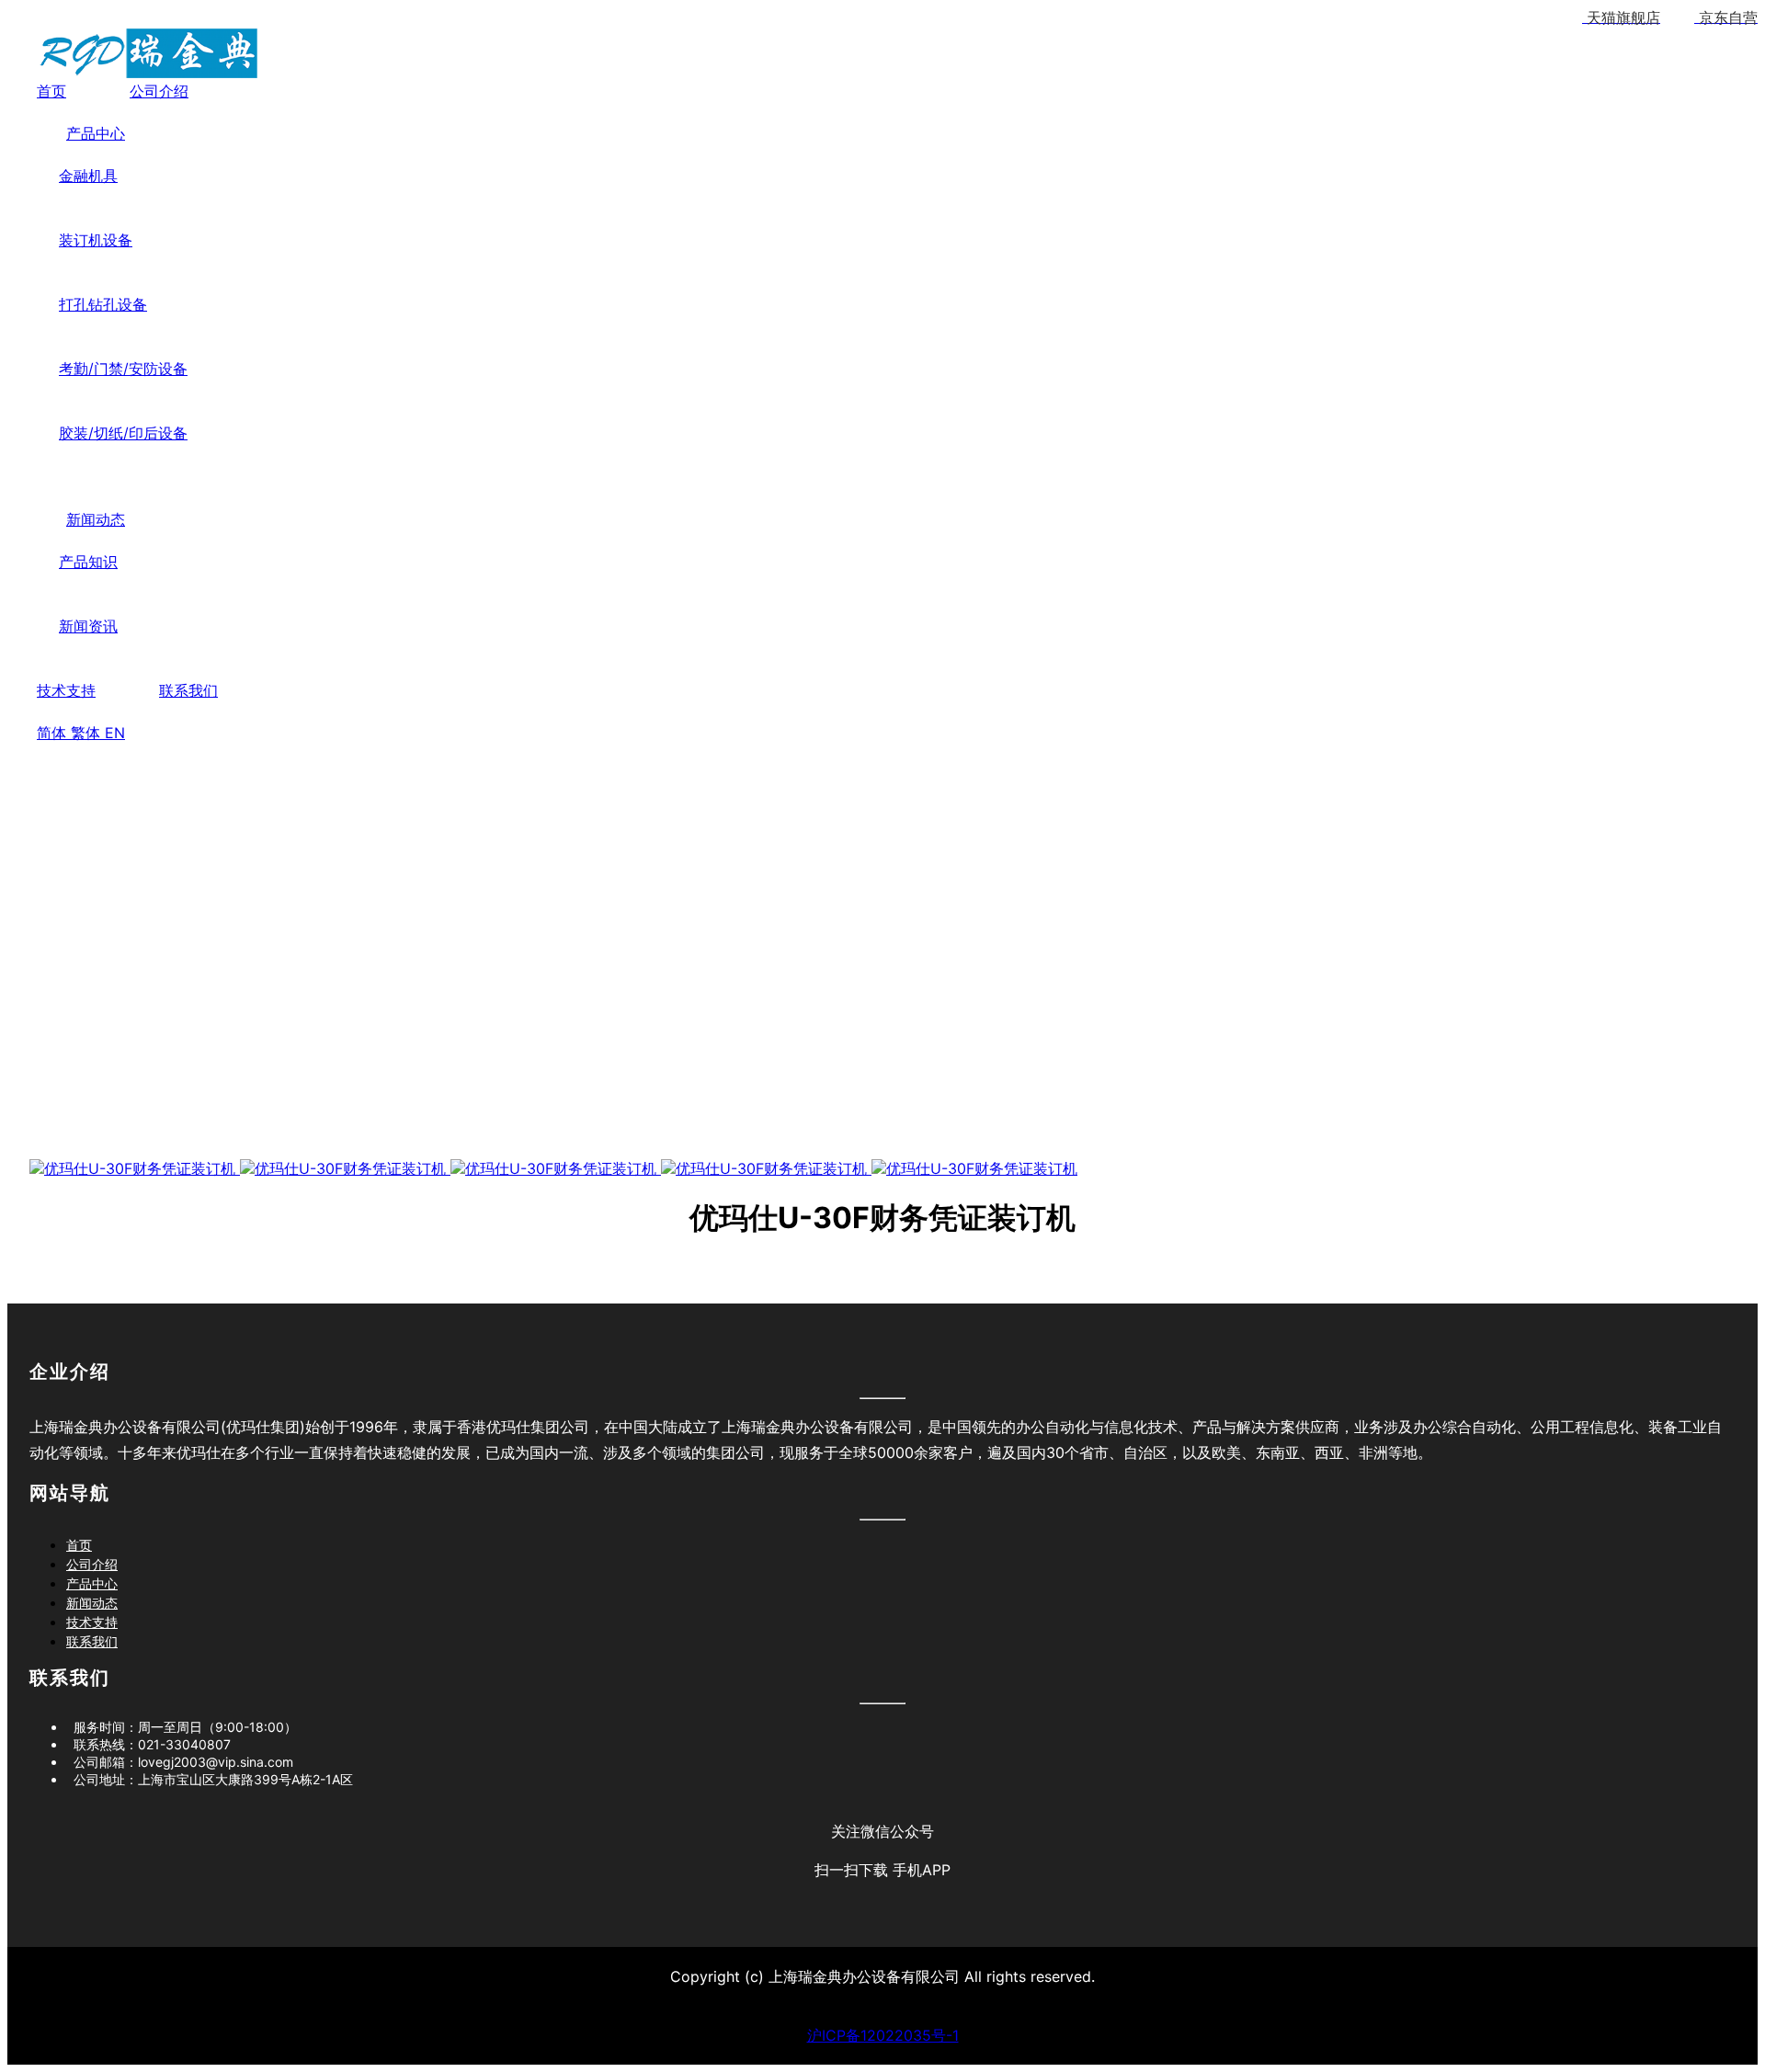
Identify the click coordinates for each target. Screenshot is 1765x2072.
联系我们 (188, 690)
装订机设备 (96, 240)
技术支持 (66, 690)
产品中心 (96, 133)
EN (115, 733)
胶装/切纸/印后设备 (123, 433)
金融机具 (88, 176)
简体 (54, 733)
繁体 (88, 733)
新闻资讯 (88, 626)
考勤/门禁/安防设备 (123, 369)
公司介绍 (159, 91)
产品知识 (88, 562)
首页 (51, 91)
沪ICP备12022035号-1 (883, 2035)
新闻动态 (96, 519)
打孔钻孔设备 (103, 304)
